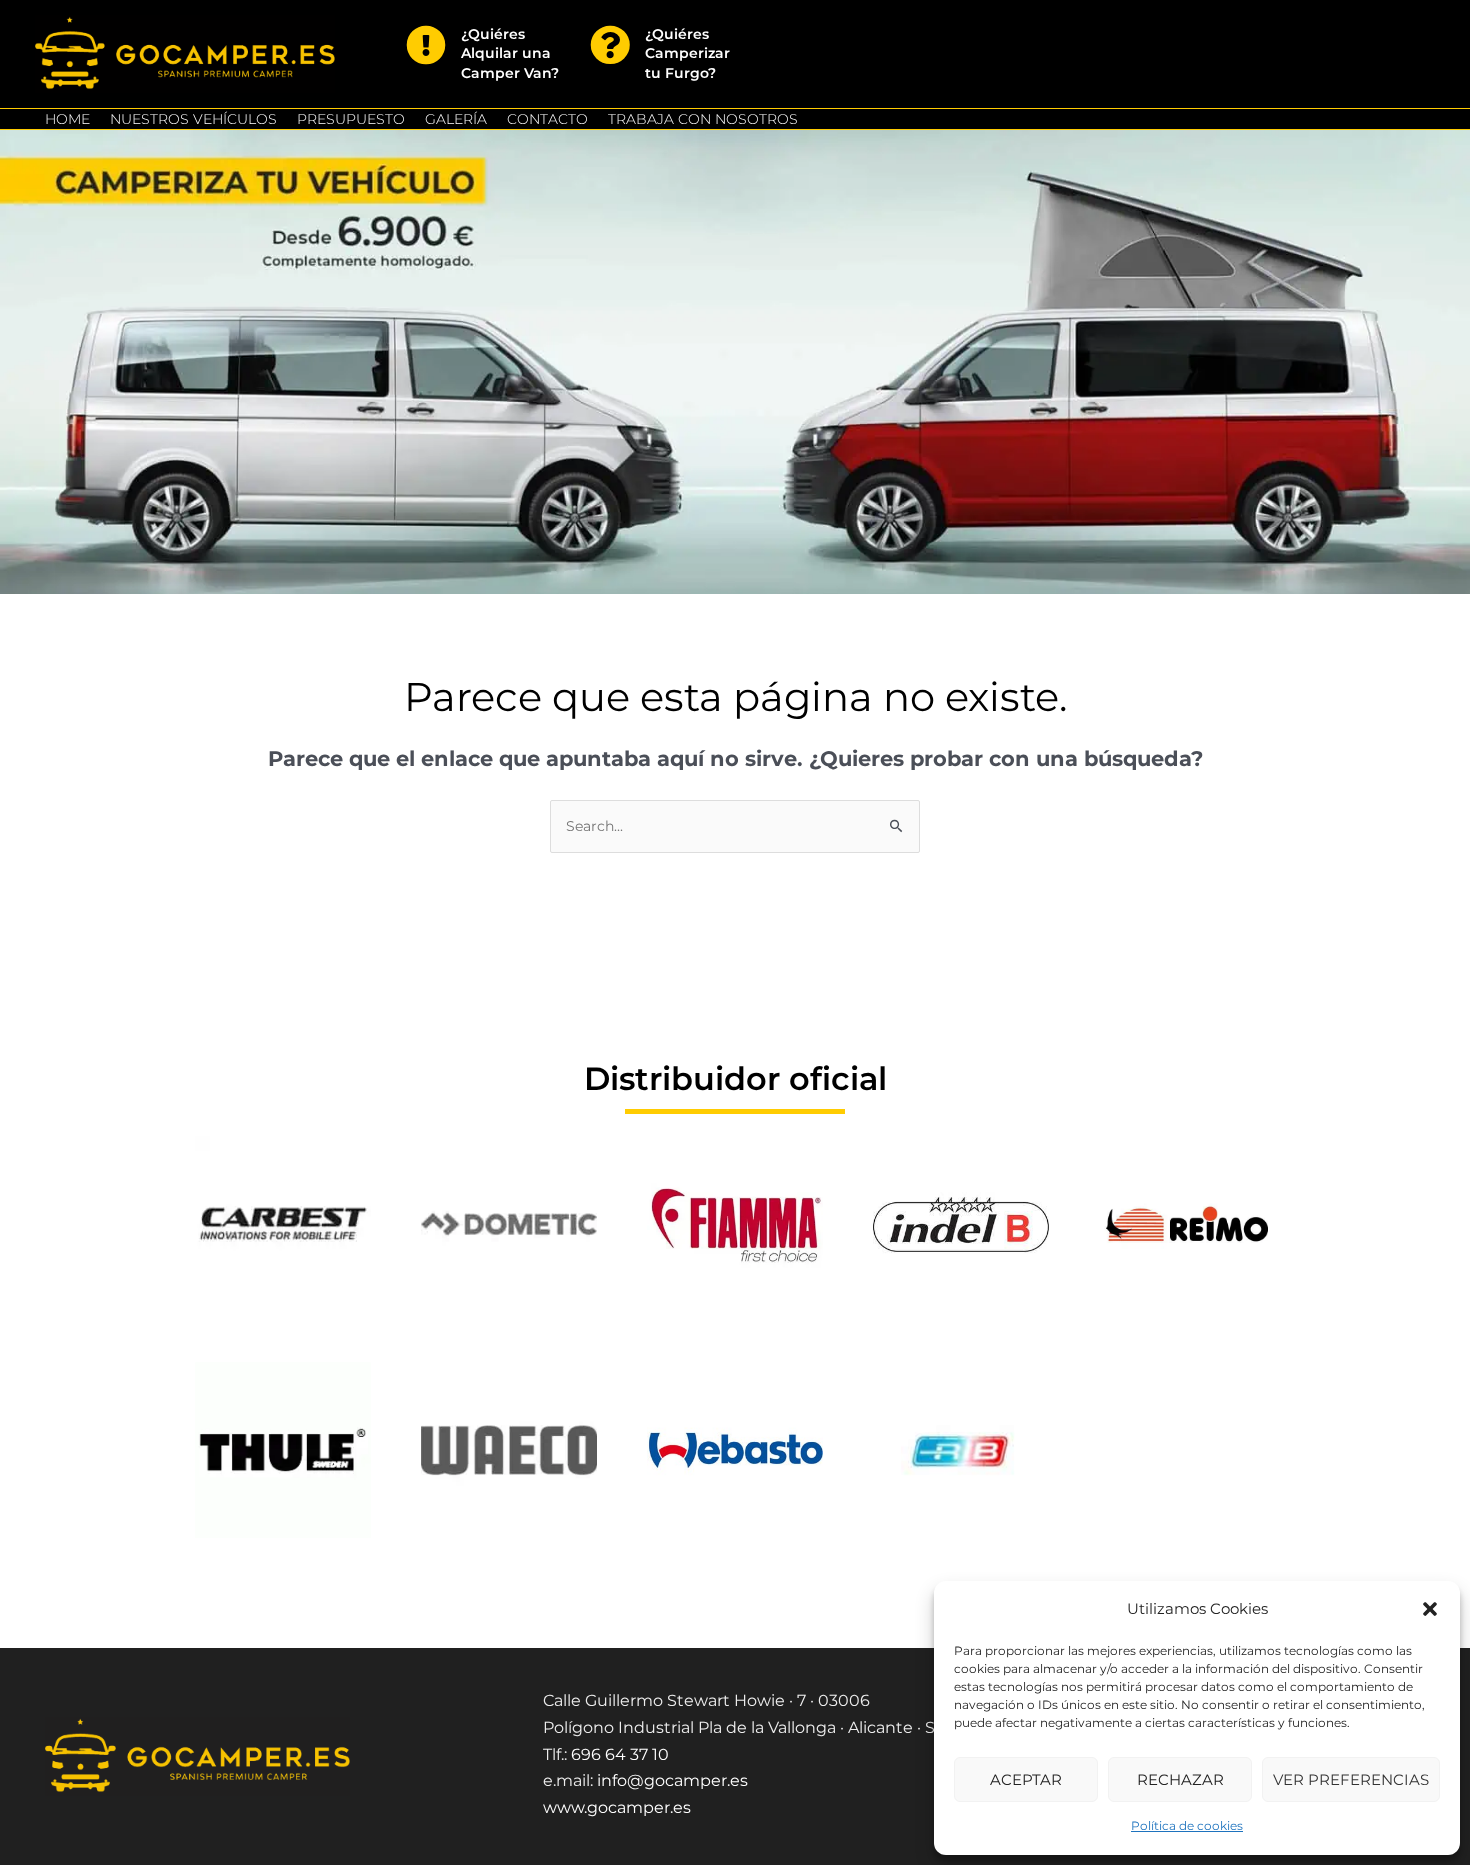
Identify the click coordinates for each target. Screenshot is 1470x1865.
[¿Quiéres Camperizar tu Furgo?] (610, 45)
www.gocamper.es (617, 1807)
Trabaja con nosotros (703, 119)
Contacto (547, 119)
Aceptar (1026, 1779)
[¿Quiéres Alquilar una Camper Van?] (426, 45)
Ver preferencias (1351, 1779)
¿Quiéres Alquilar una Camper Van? (510, 53)
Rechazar (1180, 1779)
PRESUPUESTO (351, 119)
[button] (1430, 1609)
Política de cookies (1187, 1825)
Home (67, 119)
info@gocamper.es (672, 1780)
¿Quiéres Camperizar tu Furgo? (687, 53)
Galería (456, 119)
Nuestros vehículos (193, 119)
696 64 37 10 (620, 1754)
